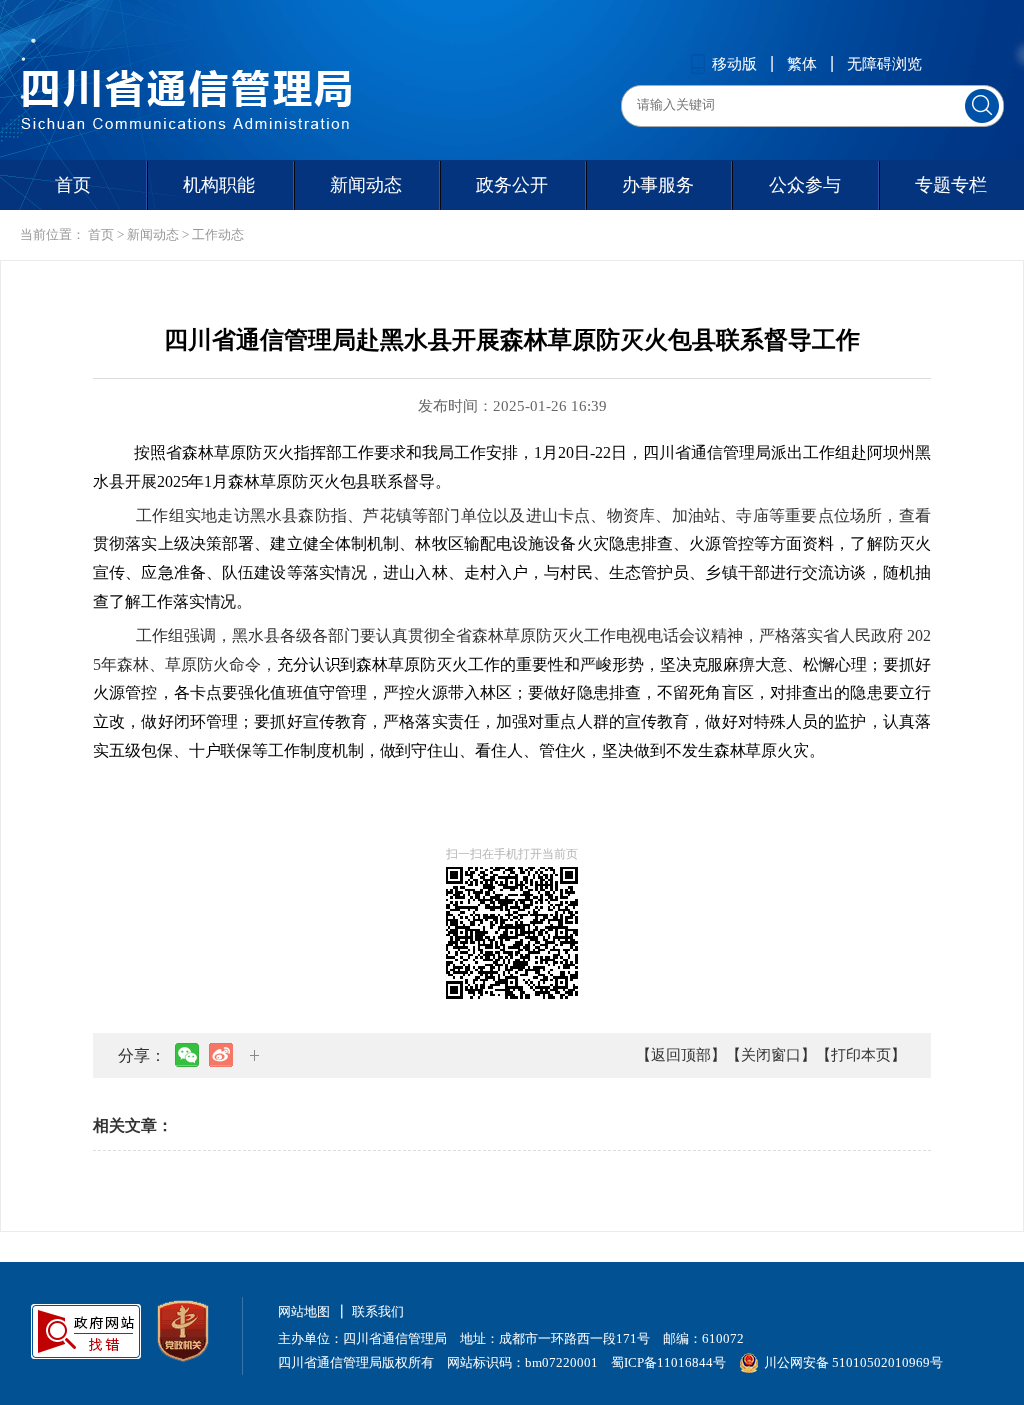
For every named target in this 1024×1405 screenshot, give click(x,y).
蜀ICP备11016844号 (668, 1362)
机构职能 (219, 185)
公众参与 (805, 185)
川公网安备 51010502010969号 (853, 1362)
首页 (73, 185)
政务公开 (512, 185)
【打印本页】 (861, 1055)
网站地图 (304, 1311)
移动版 (734, 64)
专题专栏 (951, 185)
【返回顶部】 (681, 1055)
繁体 (802, 64)
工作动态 (218, 234)
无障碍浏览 (884, 64)
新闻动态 (366, 185)
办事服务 (658, 185)
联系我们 (378, 1311)
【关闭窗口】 (771, 1055)
